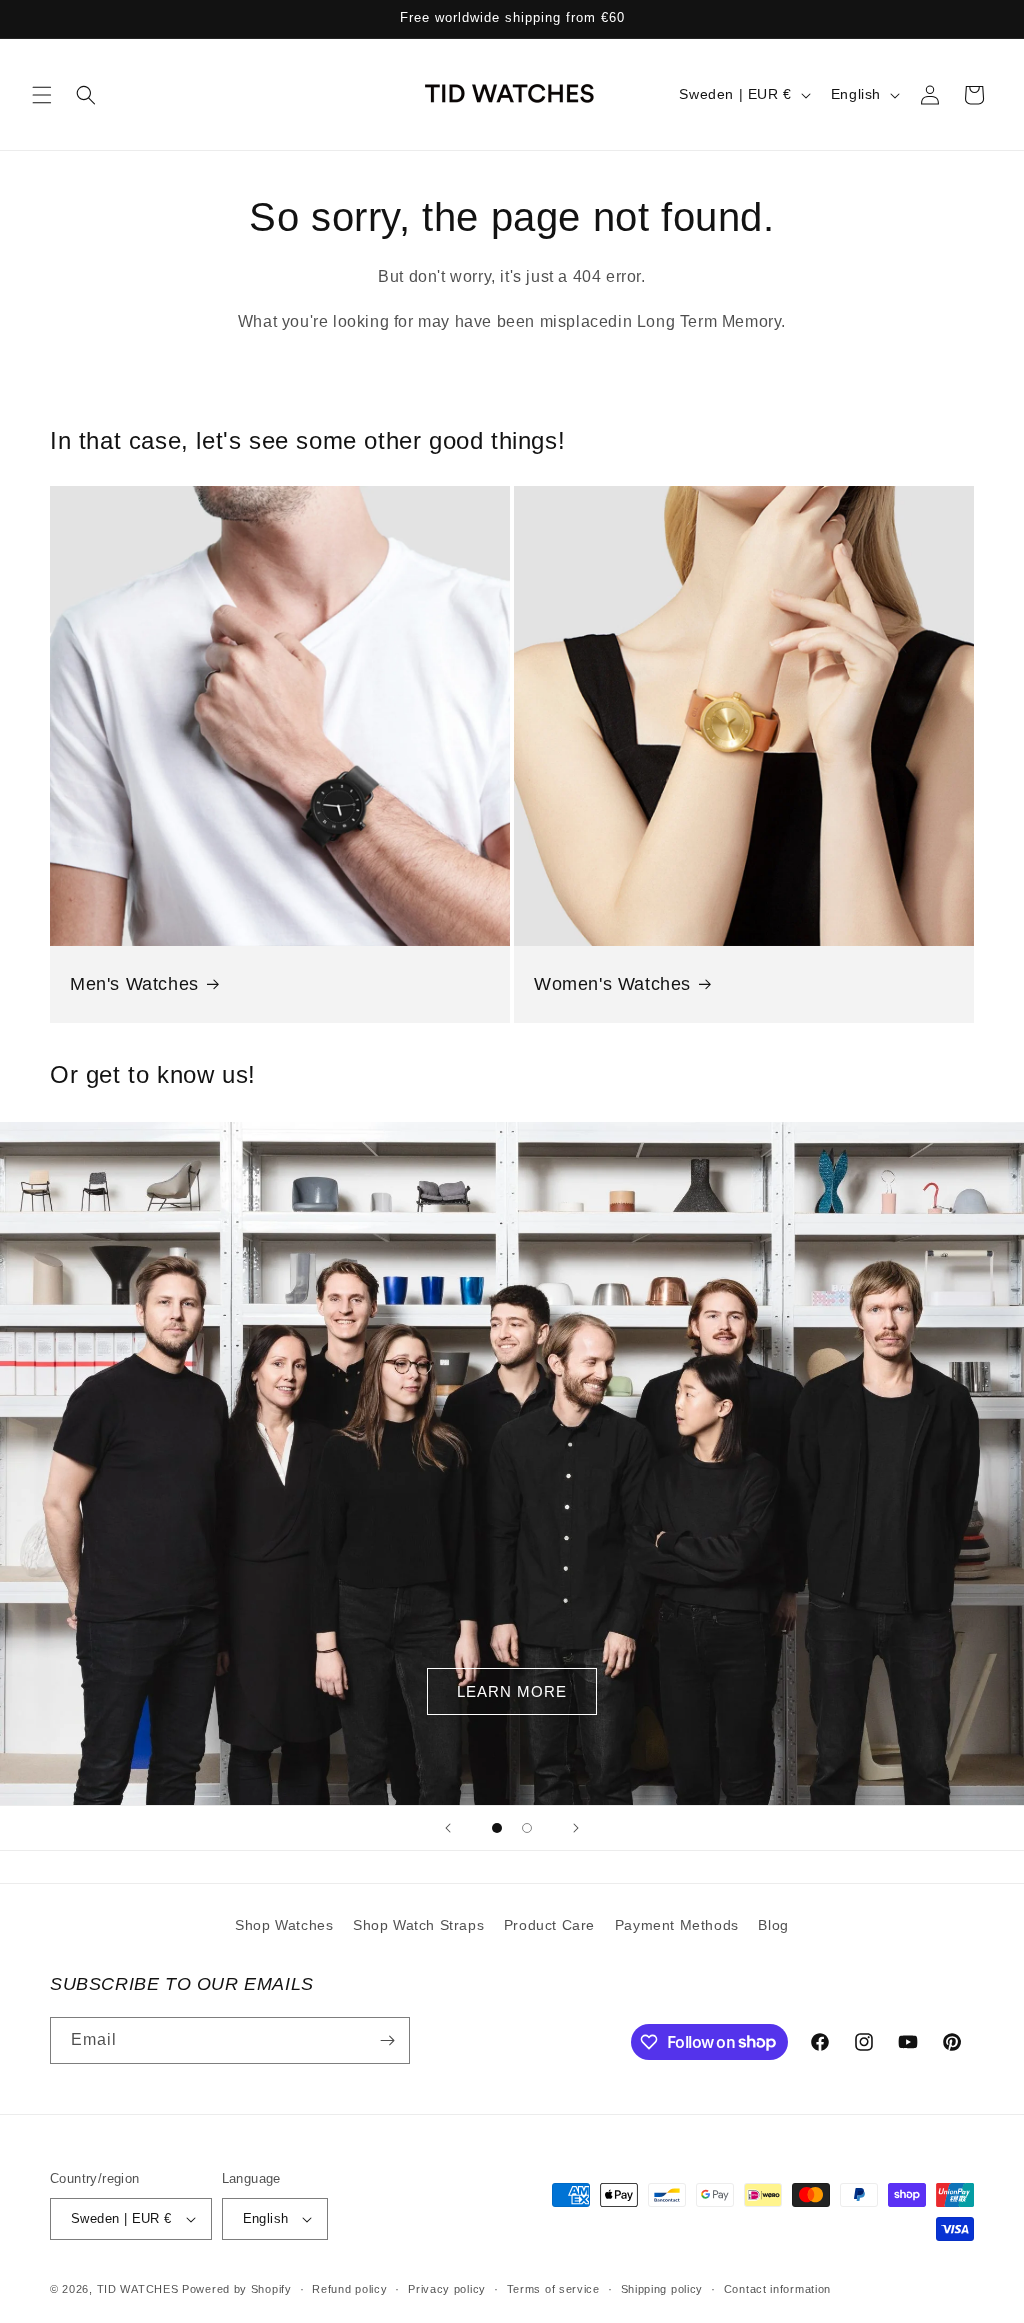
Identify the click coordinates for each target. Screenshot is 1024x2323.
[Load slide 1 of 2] (497, 1828)
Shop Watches (284, 1925)
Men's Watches (134, 984)
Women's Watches (612, 984)
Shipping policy (662, 2289)
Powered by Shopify (237, 2289)
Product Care (549, 1925)
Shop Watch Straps (418, 1925)
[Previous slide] (448, 1828)
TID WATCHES (138, 2289)
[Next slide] (576, 1828)
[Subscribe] (387, 2040)
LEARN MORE (512, 1691)
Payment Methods (677, 1925)
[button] (42, 95)
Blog (773, 1925)
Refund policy (349, 2289)
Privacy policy (447, 2289)
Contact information (777, 2289)
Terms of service (553, 2289)
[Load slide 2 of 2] (527, 1828)
